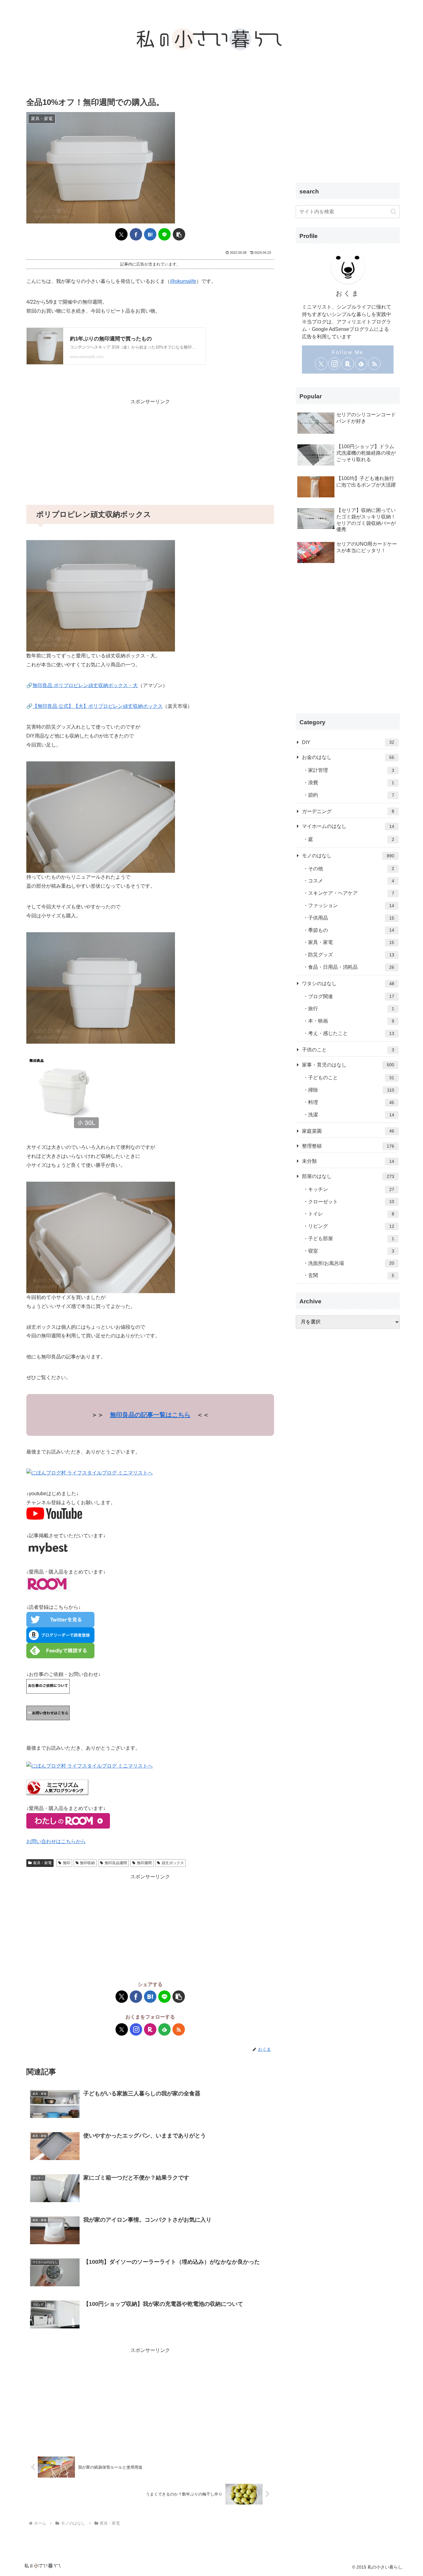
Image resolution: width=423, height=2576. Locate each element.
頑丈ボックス (173, 1863)
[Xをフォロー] (122, 2029)
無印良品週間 (116, 1863)
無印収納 (87, 1863)
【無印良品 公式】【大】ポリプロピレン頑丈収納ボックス (98, 706)
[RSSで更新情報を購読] (179, 2029)
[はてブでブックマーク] (150, 234)
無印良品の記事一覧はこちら (150, 1415)
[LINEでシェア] (164, 234)
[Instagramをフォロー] (136, 2029)
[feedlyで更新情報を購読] (164, 2029)
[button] (179, 234)
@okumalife (183, 281)
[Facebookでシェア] (136, 234)
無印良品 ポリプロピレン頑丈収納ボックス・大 (85, 685)
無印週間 (144, 1863)
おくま (348, 293)
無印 (67, 1863)
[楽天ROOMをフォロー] (150, 2029)
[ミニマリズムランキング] (57, 1787)
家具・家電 (42, 1863)
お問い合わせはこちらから (56, 1841)
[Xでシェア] (121, 234)
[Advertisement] (150, 450)
